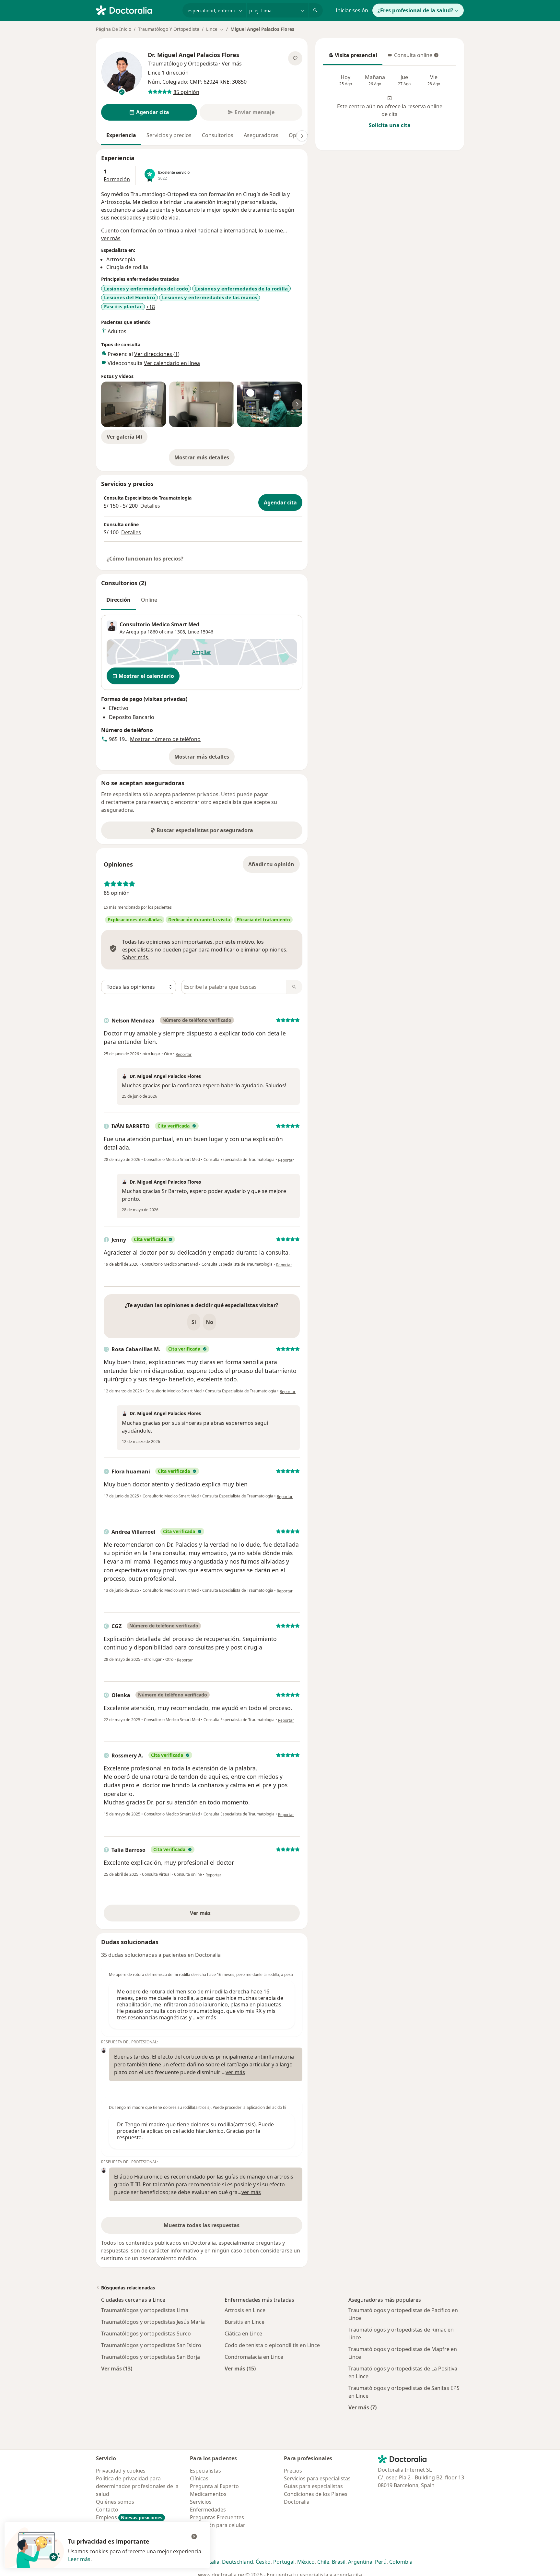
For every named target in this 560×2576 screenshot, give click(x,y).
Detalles (150, 506)
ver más (111, 238)
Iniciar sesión (352, 10)
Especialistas (205, 2471)
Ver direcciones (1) (157, 354)
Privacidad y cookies (121, 2471)
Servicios (201, 2502)
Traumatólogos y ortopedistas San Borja (151, 2357)
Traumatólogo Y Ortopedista (169, 29)
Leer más (79, 2559)
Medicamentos (208, 2494)
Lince (193, 632)
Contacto (107, 2510)
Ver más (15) (240, 2368)
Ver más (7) (362, 2407)
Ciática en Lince (243, 2334)
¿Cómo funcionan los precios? (145, 559)
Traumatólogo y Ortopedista (183, 64)
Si (194, 1322)
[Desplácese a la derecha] (302, 136)
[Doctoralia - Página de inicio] (137, 10)
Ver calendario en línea (172, 363)
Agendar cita (280, 502)
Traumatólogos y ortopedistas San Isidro (151, 2345)
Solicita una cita (390, 125)
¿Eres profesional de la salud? (415, 10)
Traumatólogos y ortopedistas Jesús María (153, 2322)
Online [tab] (149, 600)
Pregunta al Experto (214, 2486)
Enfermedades (208, 2510)
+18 (151, 307)
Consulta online (410, 57)
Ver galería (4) (124, 437)
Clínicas (199, 2478)
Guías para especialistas (313, 2486)
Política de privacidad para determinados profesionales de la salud (137, 2486)
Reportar (184, 1054)
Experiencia (121, 135)
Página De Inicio (114, 29)
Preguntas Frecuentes (217, 2517)
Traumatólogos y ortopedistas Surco (146, 2334)
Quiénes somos (115, 2502)
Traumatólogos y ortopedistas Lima (145, 2310)
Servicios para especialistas (317, 2478)
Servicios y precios (169, 135)
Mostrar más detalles (204, 459)
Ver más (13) (117, 2368)
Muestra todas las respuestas (202, 2225)
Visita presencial (353, 57)
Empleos (129, 2517)
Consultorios (218, 135)
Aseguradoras (261, 135)
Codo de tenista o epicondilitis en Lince (272, 2345)
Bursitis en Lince (245, 2322)
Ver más (223, 1915)
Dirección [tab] (118, 600)
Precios (293, 2471)
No (210, 1322)
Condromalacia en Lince (254, 2357)
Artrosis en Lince (245, 2310)
